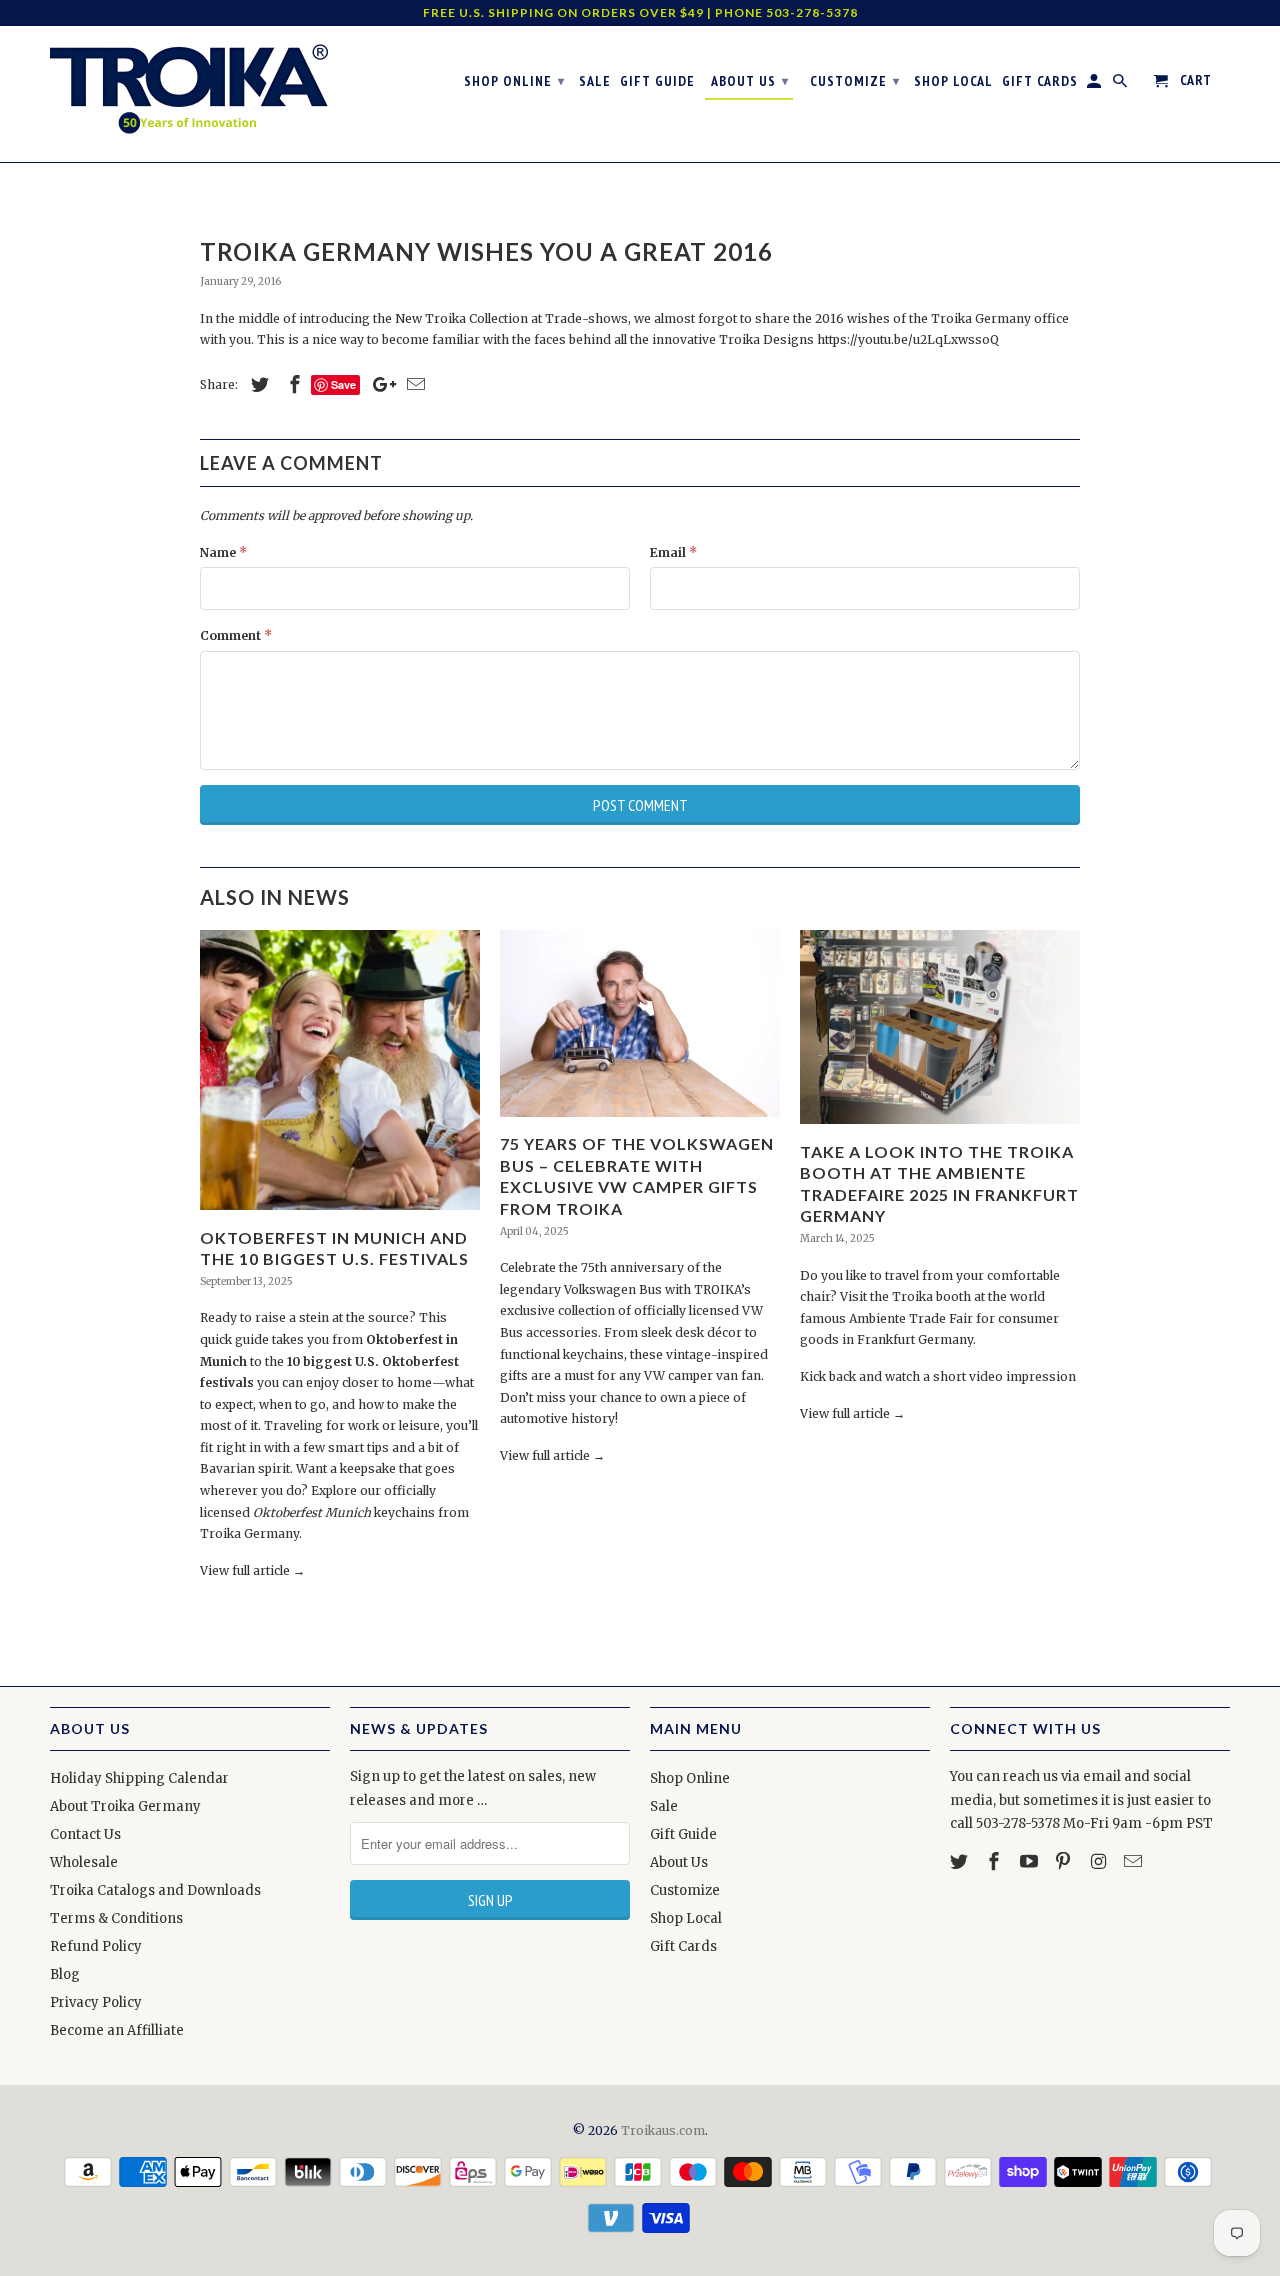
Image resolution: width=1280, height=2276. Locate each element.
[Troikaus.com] (190, 89)
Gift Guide (683, 1834)
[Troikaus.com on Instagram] (1100, 1861)
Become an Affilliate (117, 2030)
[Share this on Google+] (379, 384)
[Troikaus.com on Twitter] (961, 1861)
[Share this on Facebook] (292, 384)
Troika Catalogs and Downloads (155, 1890)
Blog (65, 1974)
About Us (679, 1862)
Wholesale (84, 1862)
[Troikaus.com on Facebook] (996, 1861)
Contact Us (85, 1834)
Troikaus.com (663, 2130)
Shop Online (690, 1778)
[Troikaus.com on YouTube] (1031, 1861)
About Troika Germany (125, 1806)
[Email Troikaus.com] (1135, 1861)
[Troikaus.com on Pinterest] (1065, 1861)
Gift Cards (683, 1946)
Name (223, 552)
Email (673, 552)
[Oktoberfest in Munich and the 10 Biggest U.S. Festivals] (340, 1215)
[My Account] (1095, 85)
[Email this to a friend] (413, 384)
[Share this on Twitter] (257, 384)
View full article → (252, 1570)
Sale (664, 1806)
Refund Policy (96, 1946)
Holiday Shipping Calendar (139, 1778)
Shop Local (686, 1918)
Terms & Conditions (116, 1918)
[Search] (1121, 85)
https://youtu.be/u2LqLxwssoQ (908, 339)
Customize (685, 1890)
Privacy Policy (96, 2002)
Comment (236, 635)
